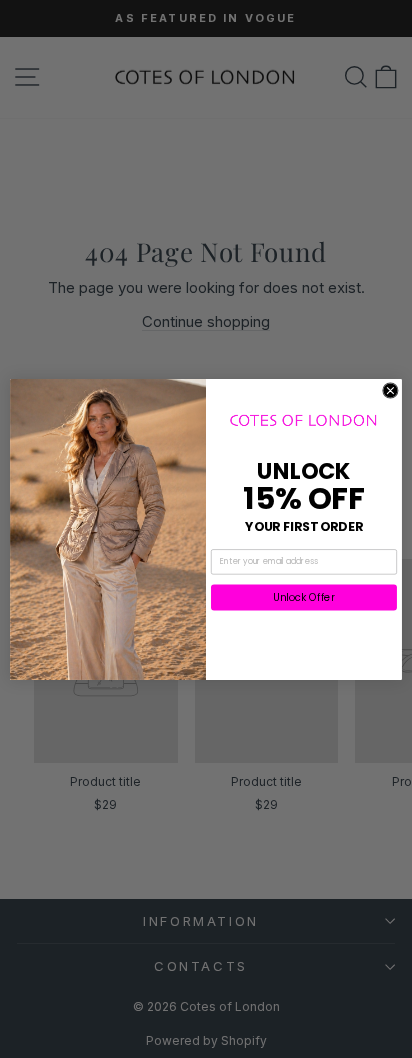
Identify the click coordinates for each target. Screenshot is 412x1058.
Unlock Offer (304, 597)
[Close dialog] (390, 390)
